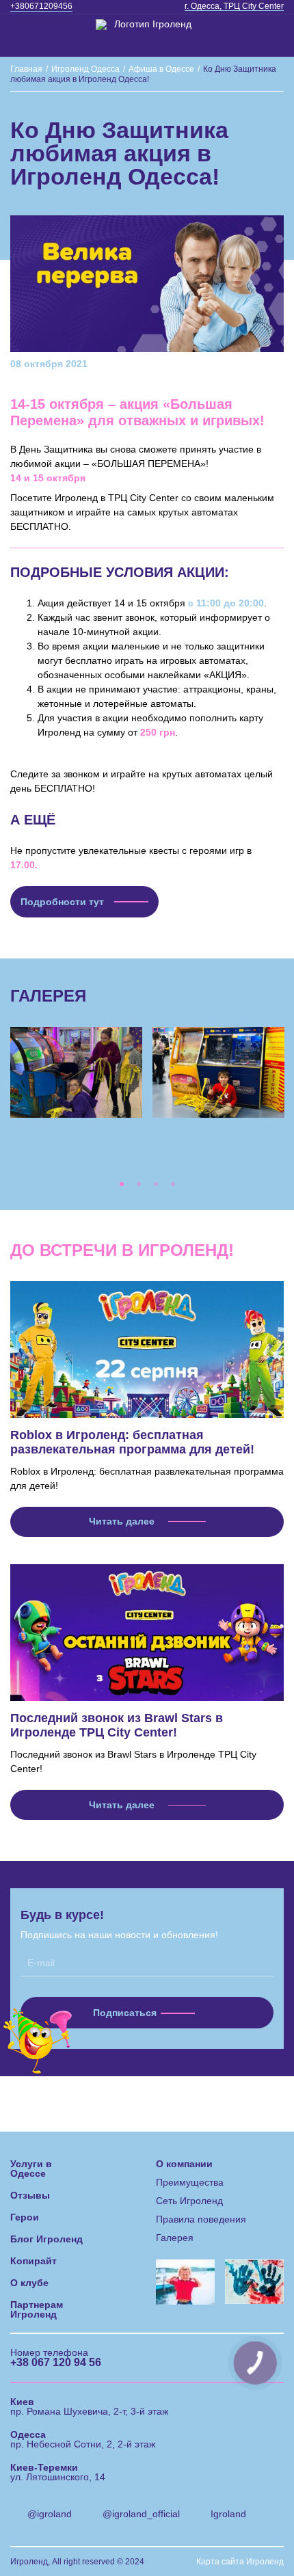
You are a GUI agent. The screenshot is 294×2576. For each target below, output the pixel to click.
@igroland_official (141, 2514)
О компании (184, 2164)
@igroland (50, 2514)
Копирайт (34, 2261)
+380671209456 (41, 6)
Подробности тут (62, 902)
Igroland (228, 2514)
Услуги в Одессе (31, 2169)
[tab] (121, 1184)
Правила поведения (201, 2219)
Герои (25, 2217)
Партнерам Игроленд (37, 2309)
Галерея (175, 2238)
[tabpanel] (77, 1073)
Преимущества (190, 2182)
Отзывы (30, 2195)
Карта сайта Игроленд (240, 2562)
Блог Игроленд (46, 2239)
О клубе (29, 2283)
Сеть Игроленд (189, 2201)
